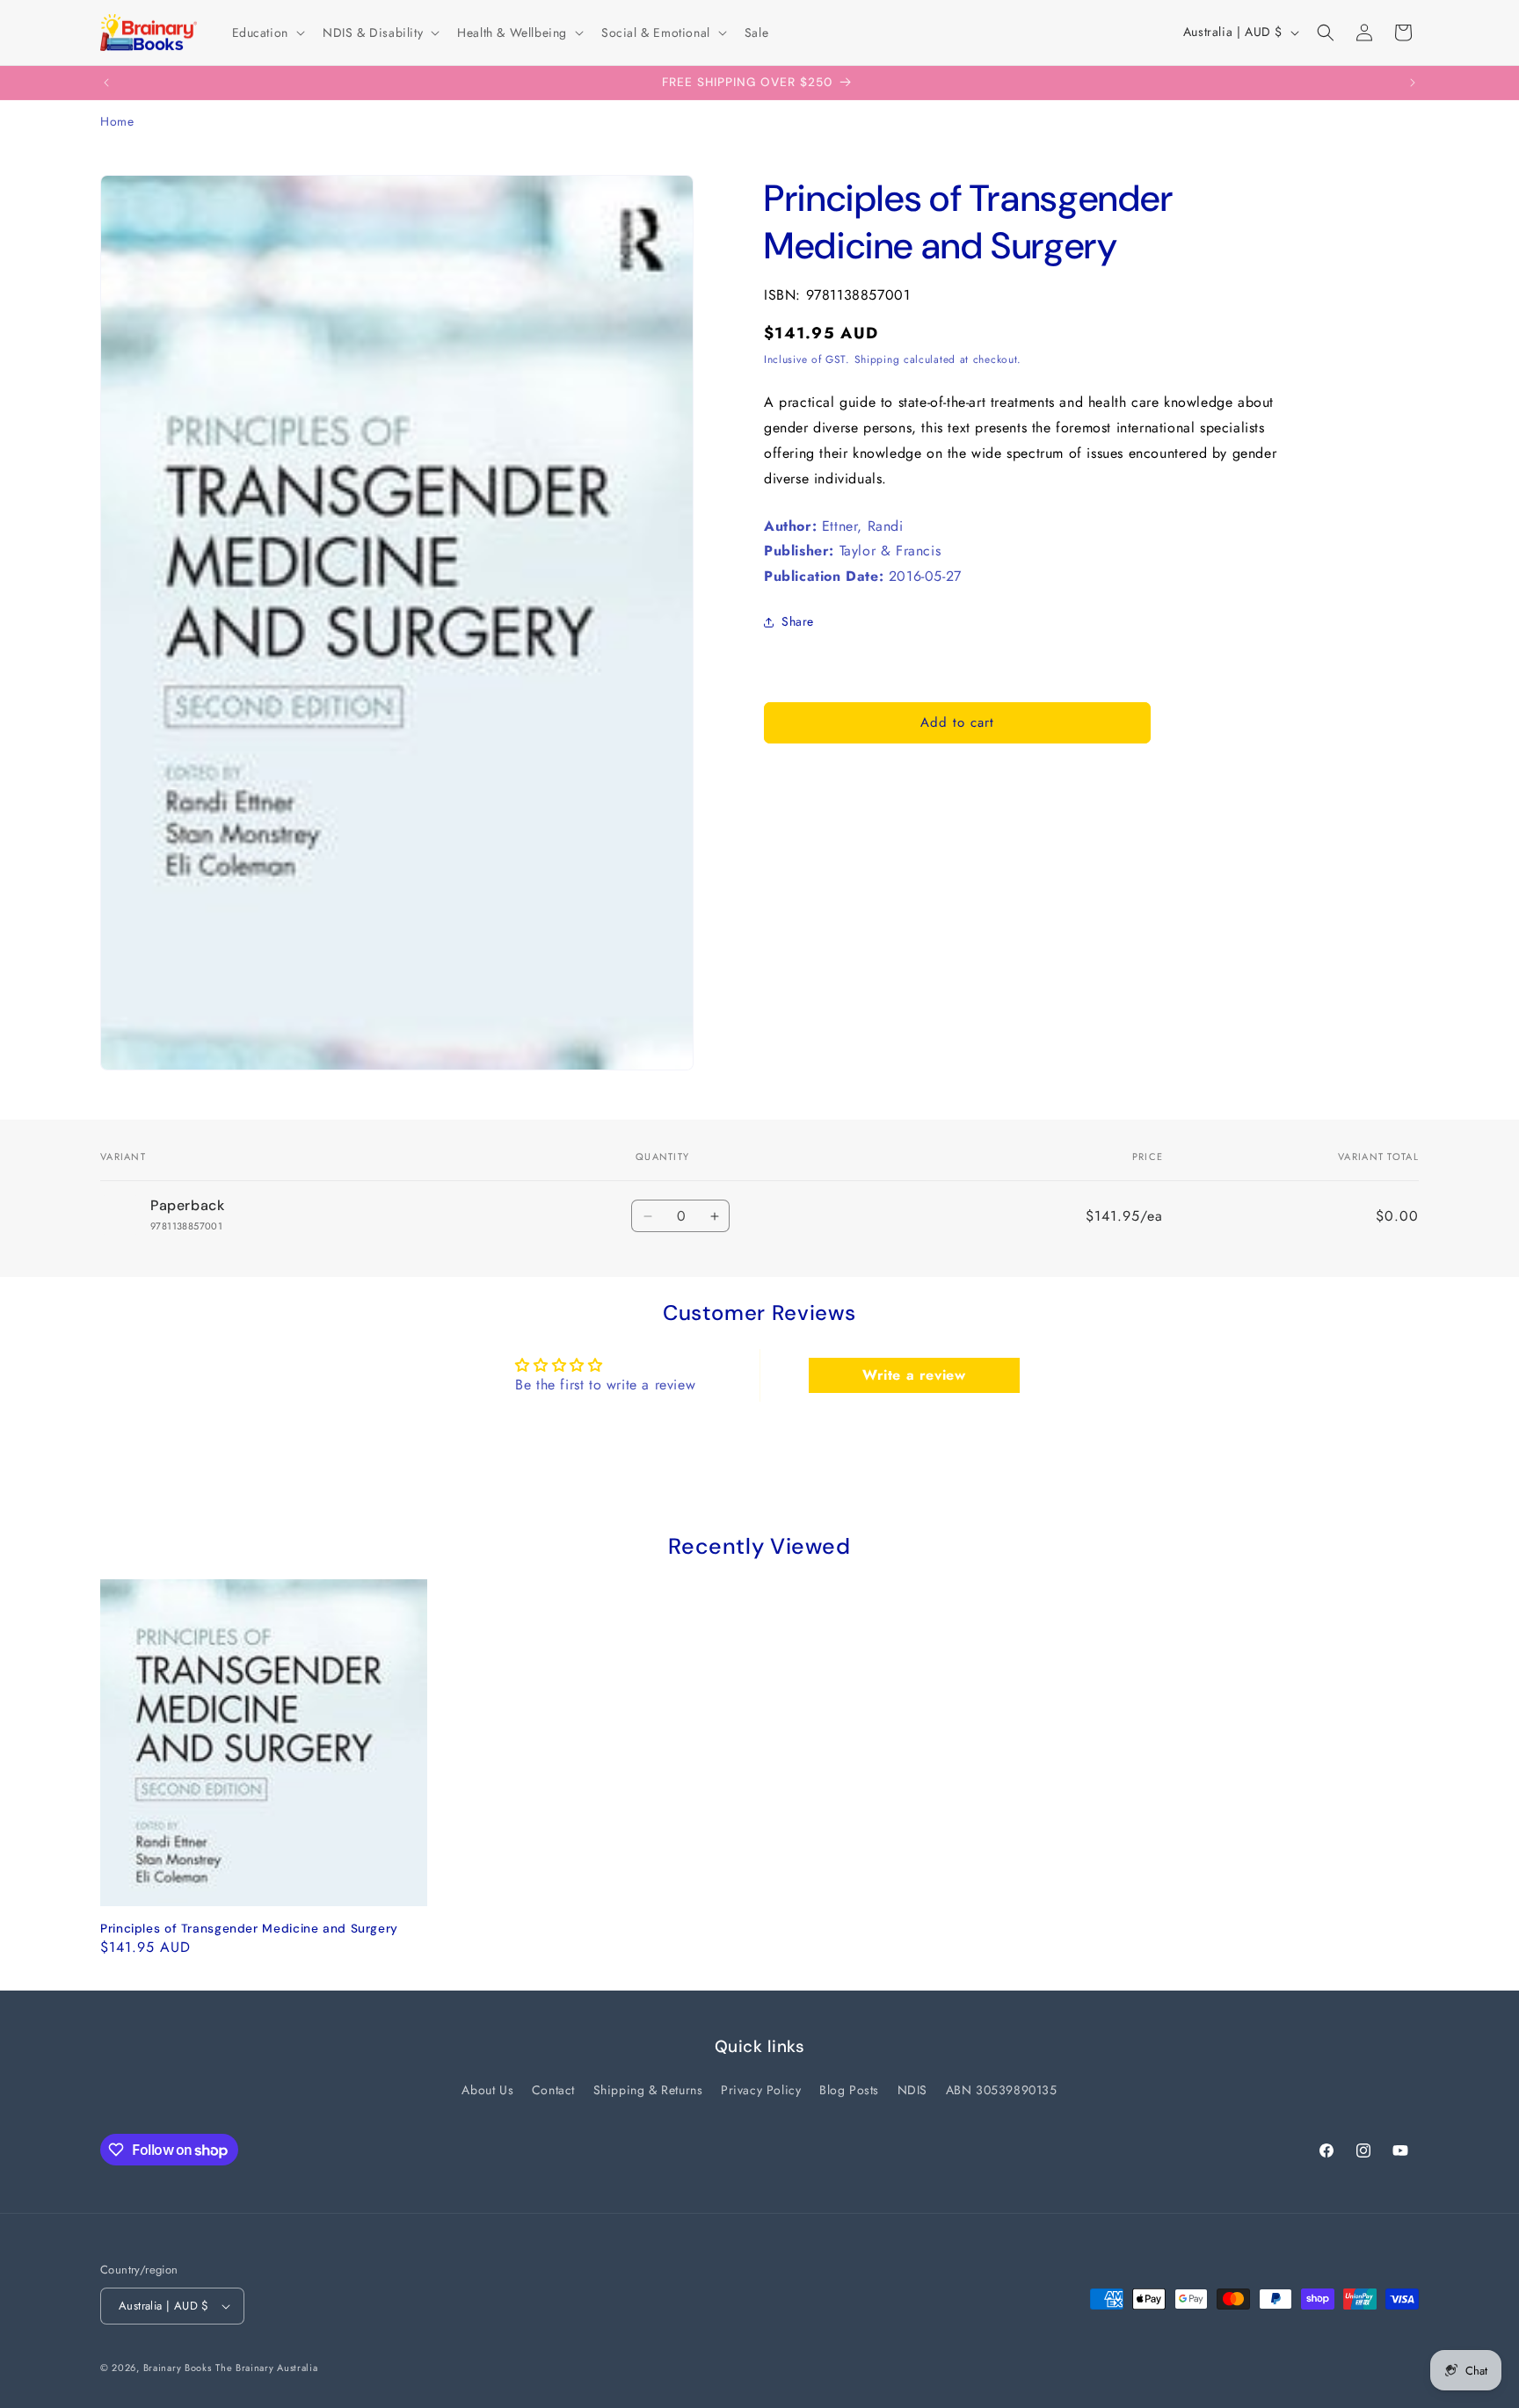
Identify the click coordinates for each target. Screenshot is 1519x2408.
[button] (267, 33)
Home (117, 121)
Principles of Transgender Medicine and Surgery (249, 1929)
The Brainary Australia (266, 2368)
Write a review (914, 1375)
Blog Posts (849, 2090)
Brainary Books (178, 2368)
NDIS (912, 2090)
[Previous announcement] (106, 83)
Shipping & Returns (648, 2090)
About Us (487, 2090)
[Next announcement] (1413, 83)
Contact (553, 2090)
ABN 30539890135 (1002, 2090)
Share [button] (798, 621)
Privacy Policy (761, 2090)
